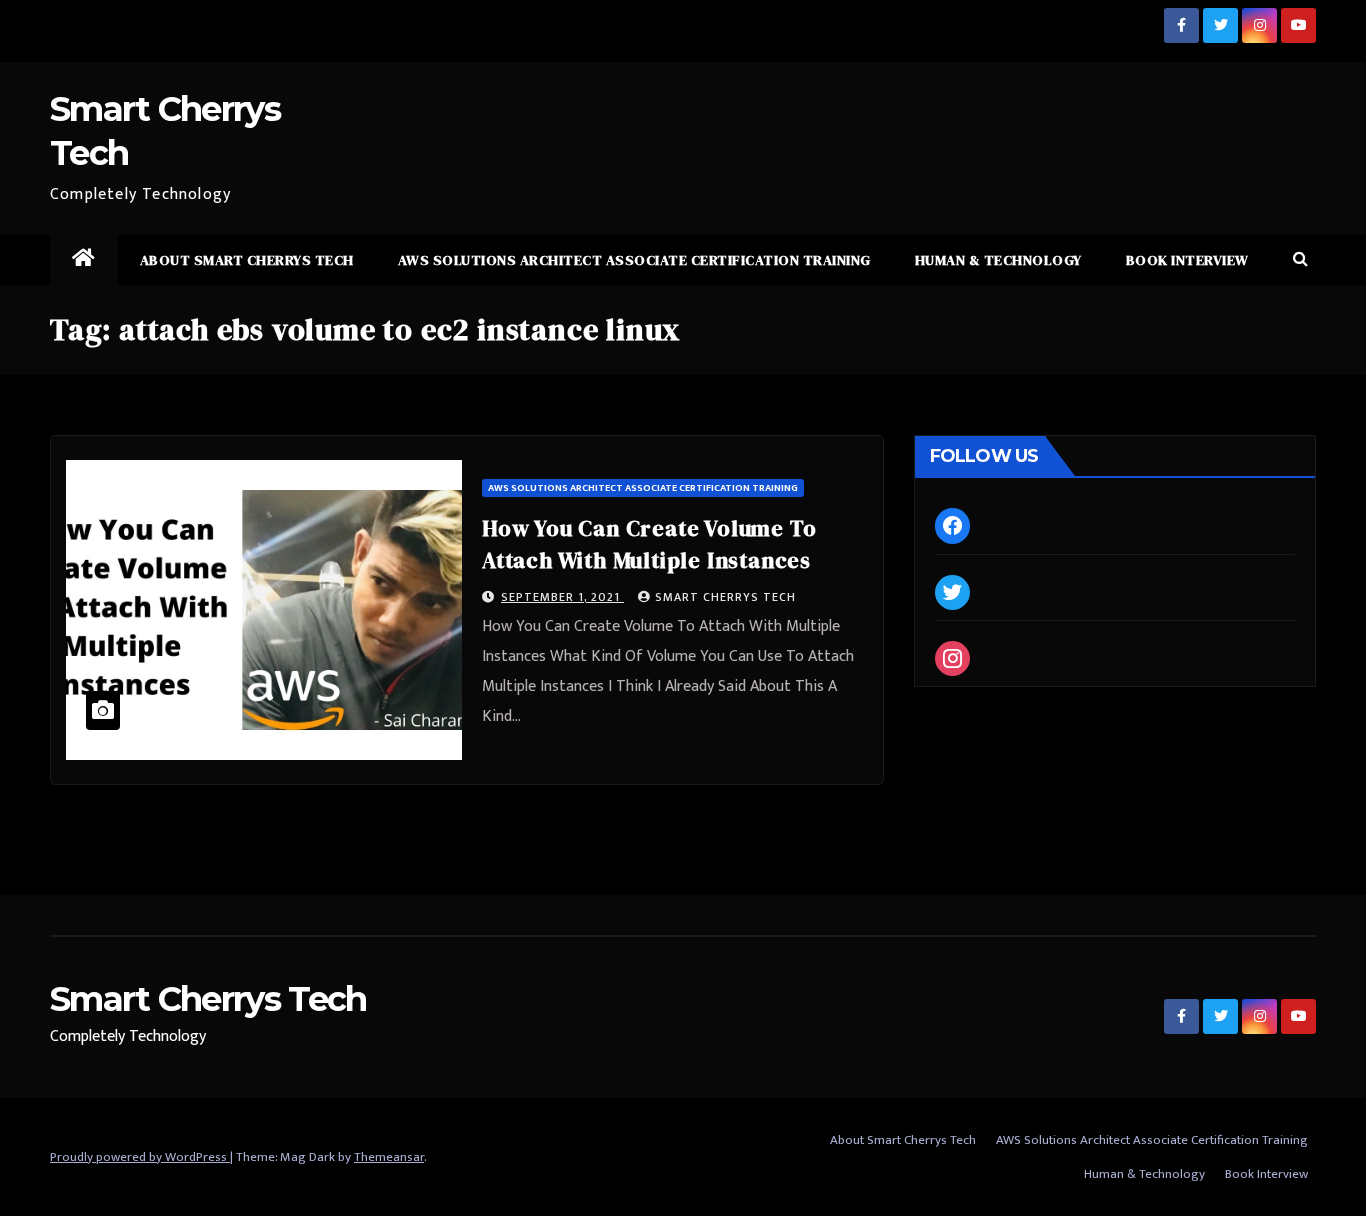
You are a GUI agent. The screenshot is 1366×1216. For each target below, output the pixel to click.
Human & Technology (998, 260)
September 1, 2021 (562, 597)
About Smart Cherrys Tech (247, 260)
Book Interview (1187, 260)
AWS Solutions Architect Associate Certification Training (634, 260)
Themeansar (389, 1157)
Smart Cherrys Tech (725, 597)
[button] (1300, 259)
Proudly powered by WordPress (140, 1157)
